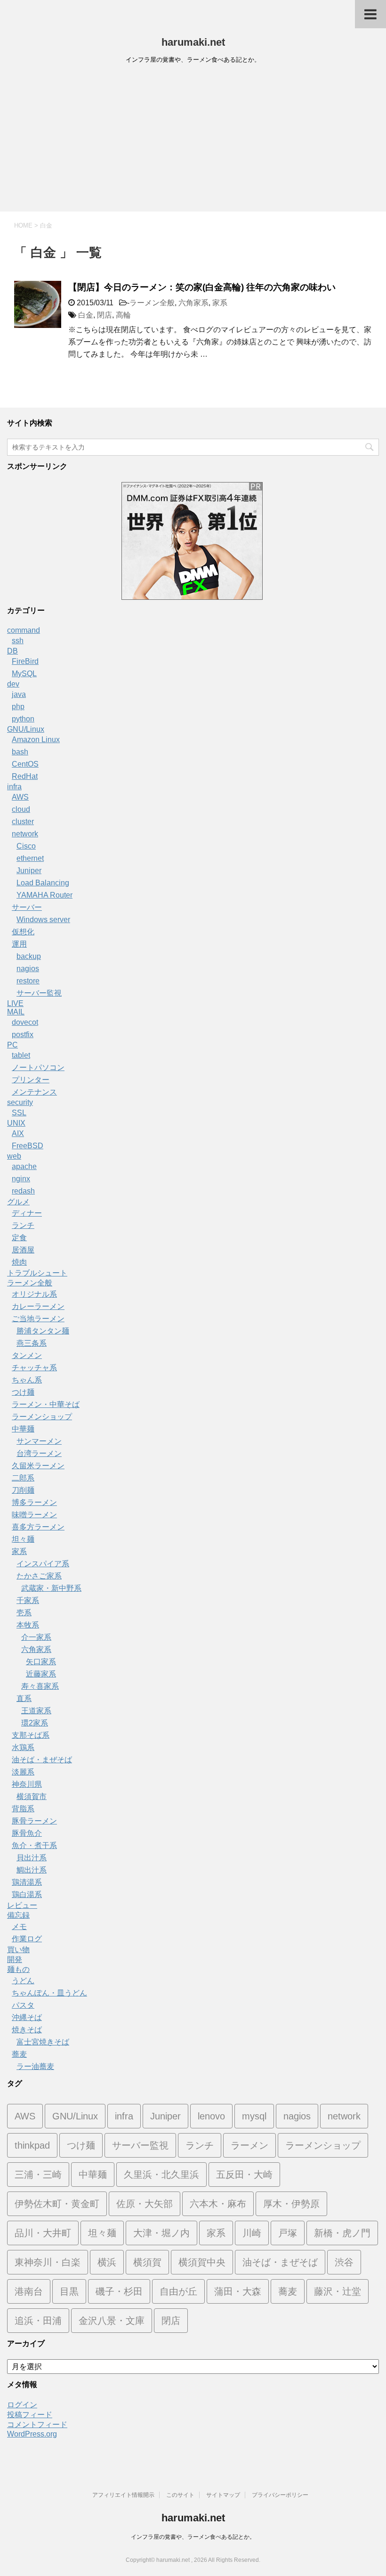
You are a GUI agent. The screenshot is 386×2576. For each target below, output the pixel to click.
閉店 (105, 315)
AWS (20, 797)
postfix (23, 1034)
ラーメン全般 (152, 303)
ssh (18, 641)
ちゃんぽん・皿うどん (49, 1993)
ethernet (30, 858)
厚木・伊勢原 (291, 2204)
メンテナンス (34, 1092)
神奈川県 (27, 1784)
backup (29, 956)
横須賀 (147, 2262)
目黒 (69, 2291)
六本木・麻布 (218, 2204)
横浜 (107, 2262)
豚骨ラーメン (34, 1821)
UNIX (16, 1123)
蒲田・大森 (238, 2291)
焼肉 (19, 1262)
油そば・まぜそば (42, 1760)
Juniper (29, 871)
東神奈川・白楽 (48, 2262)
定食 (19, 1238)
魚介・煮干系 (34, 1845)
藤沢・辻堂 (338, 2291)
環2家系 (35, 1723)
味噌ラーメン (34, 1515)
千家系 (28, 1600)
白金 (86, 315)
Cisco (26, 846)
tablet (21, 1055)
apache (24, 1166)
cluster (23, 822)
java (19, 694)
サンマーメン (39, 1441)
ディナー (27, 1213)
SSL (19, 1113)
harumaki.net (193, 42)
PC (12, 1045)
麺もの (18, 1969)
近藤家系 (41, 1674)
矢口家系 (41, 1662)
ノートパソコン (38, 1067)
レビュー (22, 1905)
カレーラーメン (38, 1306)
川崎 (252, 2233)
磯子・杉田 (119, 2291)
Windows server (43, 920)
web (14, 1156)
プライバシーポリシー (280, 2495)
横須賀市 (32, 1796)
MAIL (16, 1012)
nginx (21, 1179)
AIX (18, 1133)
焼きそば (27, 2030)
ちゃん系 (27, 1380)
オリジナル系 (34, 1294)
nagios (28, 969)
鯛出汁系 (32, 1870)
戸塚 (288, 2233)
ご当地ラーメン (38, 1319)
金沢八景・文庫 (112, 2321)
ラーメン (249, 2145)
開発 (15, 1959)
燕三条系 (32, 1343)
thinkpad (32, 2145)
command (24, 630)
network (25, 834)
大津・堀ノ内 (161, 2233)
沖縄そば (27, 2017)
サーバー (27, 907)
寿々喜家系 (40, 1686)
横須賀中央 (202, 2262)
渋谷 (344, 2262)
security (20, 1102)
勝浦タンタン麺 (43, 1331)
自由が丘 (178, 2291)
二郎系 (23, 1478)
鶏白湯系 (27, 1894)
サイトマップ (223, 2495)
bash (20, 752)
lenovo (211, 2116)
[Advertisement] (193, 141)
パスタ (23, 2005)
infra (14, 787)
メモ (19, 1926)
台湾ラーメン (39, 1453)
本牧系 (28, 1625)
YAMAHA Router (44, 895)
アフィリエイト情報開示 (123, 2495)
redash (23, 1191)
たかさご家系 (39, 1576)
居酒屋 (23, 1250)
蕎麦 (19, 2054)
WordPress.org (32, 2434)
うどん (23, 1981)
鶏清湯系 (27, 1882)
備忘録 (18, 1915)
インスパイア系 (43, 1564)
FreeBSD (28, 1146)
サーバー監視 (39, 993)
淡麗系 (23, 1772)
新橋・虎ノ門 (342, 2233)
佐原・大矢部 (145, 2204)
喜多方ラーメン (38, 1527)
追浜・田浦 (38, 2321)
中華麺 (23, 1429)
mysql (254, 2116)
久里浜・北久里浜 (161, 2175)
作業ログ (27, 1939)
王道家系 (36, 1711)
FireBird (25, 661)
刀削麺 (23, 1490)
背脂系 (23, 1809)
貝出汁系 (32, 1858)
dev (13, 684)
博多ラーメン (34, 1502)
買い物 (18, 1950)
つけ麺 (23, 1392)
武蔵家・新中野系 (51, 1588)
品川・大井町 (43, 2233)
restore (28, 981)
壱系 (24, 1613)
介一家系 (36, 1637)
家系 (220, 303)
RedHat (25, 776)
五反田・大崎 (244, 2175)
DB (12, 651)
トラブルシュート (37, 1273)
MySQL (24, 674)
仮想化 (23, 932)
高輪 (123, 315)
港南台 (29, 2291)
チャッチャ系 (34, 1368)
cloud (21, 809)
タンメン (27, 1355)
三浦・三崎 (38, 2175)
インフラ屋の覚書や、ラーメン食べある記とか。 (193, 2537)
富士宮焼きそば (43, 2042)
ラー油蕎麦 (35, 2066)
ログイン (22, 2405)
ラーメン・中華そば (46, 1404)
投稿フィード (30, 2415)
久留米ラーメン (38, 1466)
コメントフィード (37, 2425)
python (23, 719)
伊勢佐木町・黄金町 (57, 2204)
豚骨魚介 (27, 1833)
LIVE (15, 1003)
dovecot (25, 1022)
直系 (24, 1698)
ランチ (23, 1225)
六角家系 (193, 303)
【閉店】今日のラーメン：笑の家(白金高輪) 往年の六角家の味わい (202, 287)
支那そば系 (31, 1735)
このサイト (180, 2495)
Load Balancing (43, 883)
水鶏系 (23, 1747)
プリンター (31, 1080)
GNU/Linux (26, 729)
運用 (19, 944)
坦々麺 (23, 1539)
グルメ (18, 1202)
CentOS (25, 764)
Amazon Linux (36, 740)
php (18, 707)
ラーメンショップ (42, 1417)
